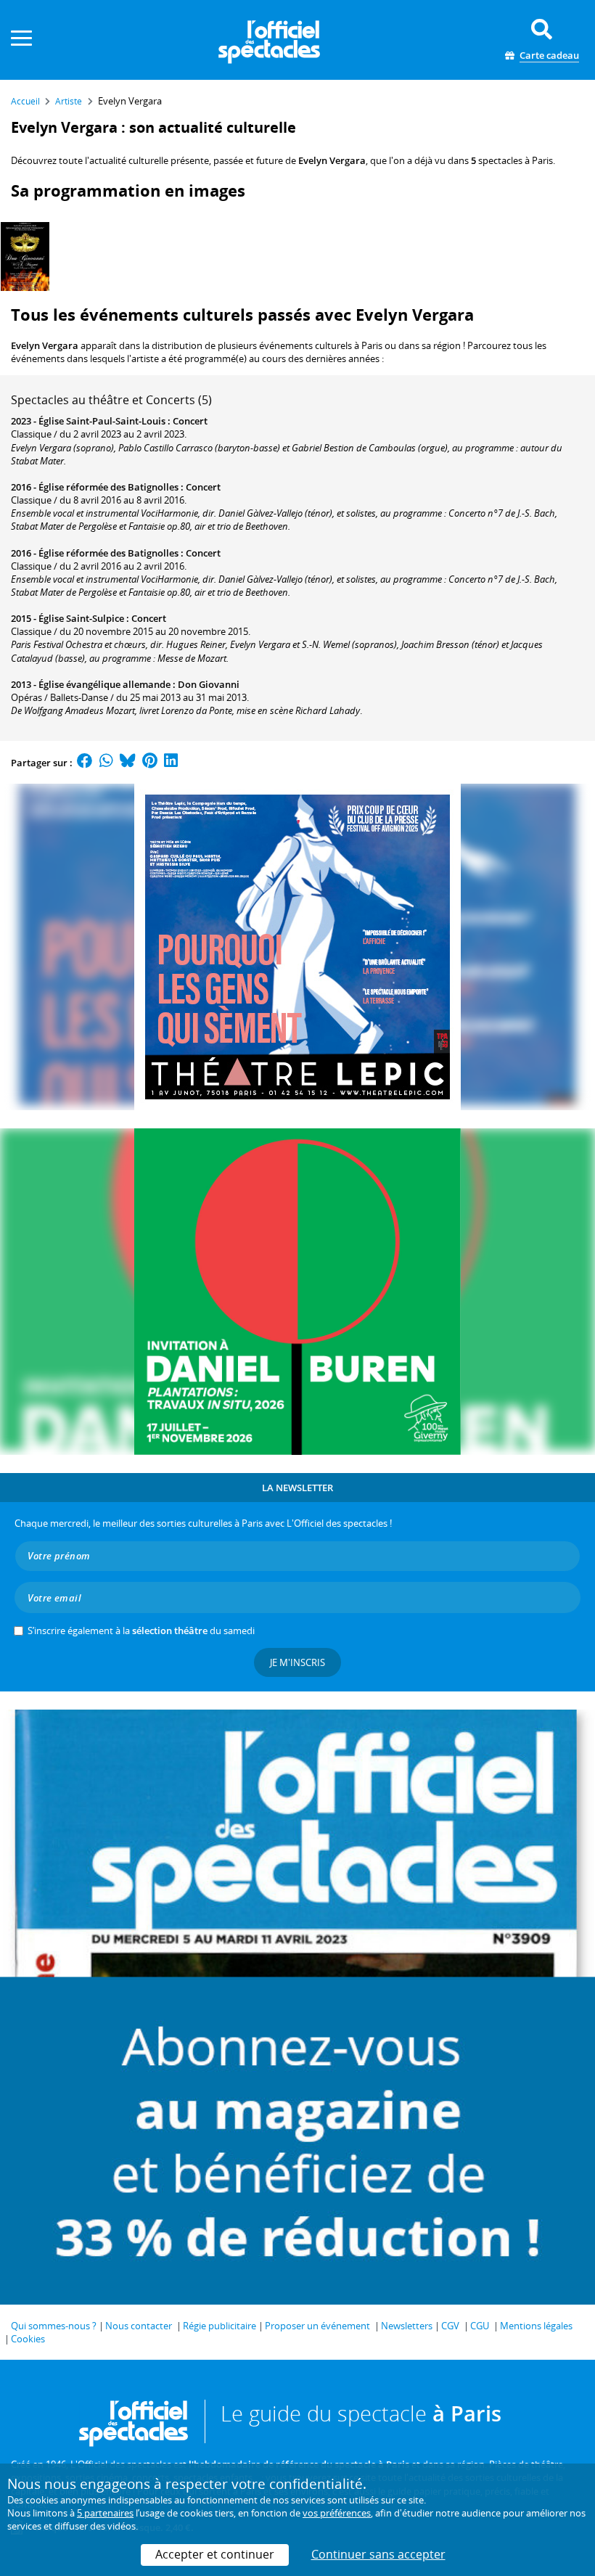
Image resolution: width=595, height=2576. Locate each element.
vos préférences (337, 2513)
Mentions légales (536, 2326)
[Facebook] (85, 763)
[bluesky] (128, 763)
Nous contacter (139, 2326)
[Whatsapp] (106, 763)
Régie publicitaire (219, 2326)
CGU (480, 2326)
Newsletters (407, 2326)
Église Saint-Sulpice (81, 618)
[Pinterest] (150, 763)
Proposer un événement (317, 2326)
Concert (190, 421)
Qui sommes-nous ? (54, 2326)
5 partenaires (105, 2513)
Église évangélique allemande (104, 684)
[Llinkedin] (171, 763)
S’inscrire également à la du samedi (141, 1630)
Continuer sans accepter (378, 2554)
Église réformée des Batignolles (108, 487)
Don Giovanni (209, 684)
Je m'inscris (297, 1662)
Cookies (28, 2339)
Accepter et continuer (215, 2554)
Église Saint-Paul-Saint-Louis (102, 421)
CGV (450, 2326)
